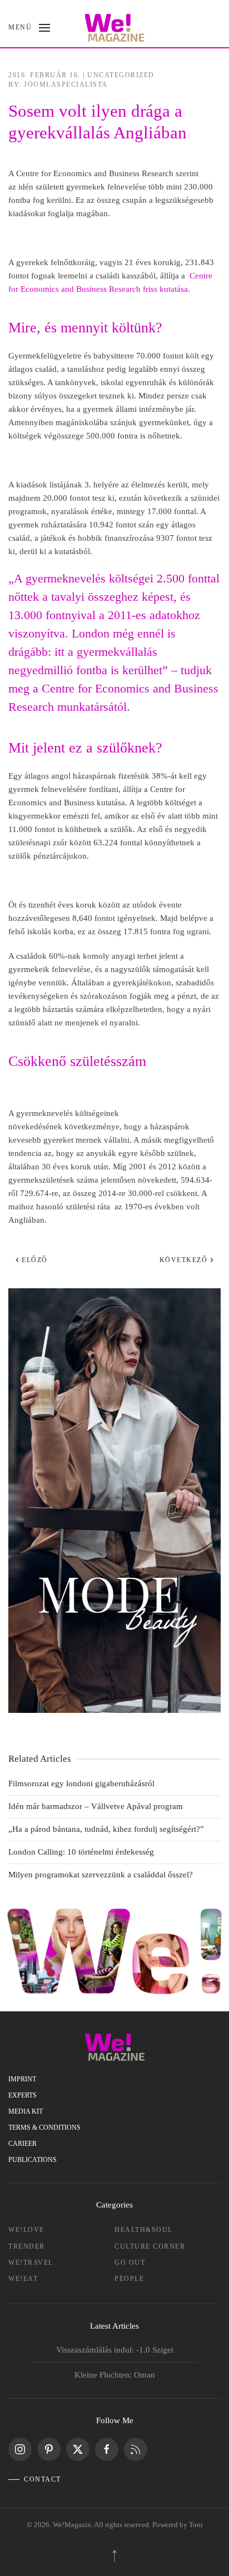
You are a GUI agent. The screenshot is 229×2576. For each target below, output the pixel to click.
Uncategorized (121, 75)
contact (43, 2479)
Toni (196, 2525)
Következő (184, 1260)
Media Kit (26, 2111)
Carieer (23, 2144)
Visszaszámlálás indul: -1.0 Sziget (115, 2350)
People (129, 2279)
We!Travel (31, 2263)
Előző (35, 1260)
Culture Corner (150, 2246)
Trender (27, 2246)
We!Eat (23, 2279)
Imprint (22, 2079)
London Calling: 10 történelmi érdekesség (81, 1852)
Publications (33, 2160)
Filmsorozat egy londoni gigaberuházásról (81, 1783)
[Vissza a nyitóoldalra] (115, 28)
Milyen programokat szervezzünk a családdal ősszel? (101, 1875)
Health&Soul (144, 2230)
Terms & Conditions (44, 2127)
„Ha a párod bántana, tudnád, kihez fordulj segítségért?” (106, 1829)
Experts (23, 2095)
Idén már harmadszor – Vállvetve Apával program (96, 1806)
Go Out (130, 2263)
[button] (29, 28)
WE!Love (26, 2230)
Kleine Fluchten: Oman (115, 2375)
